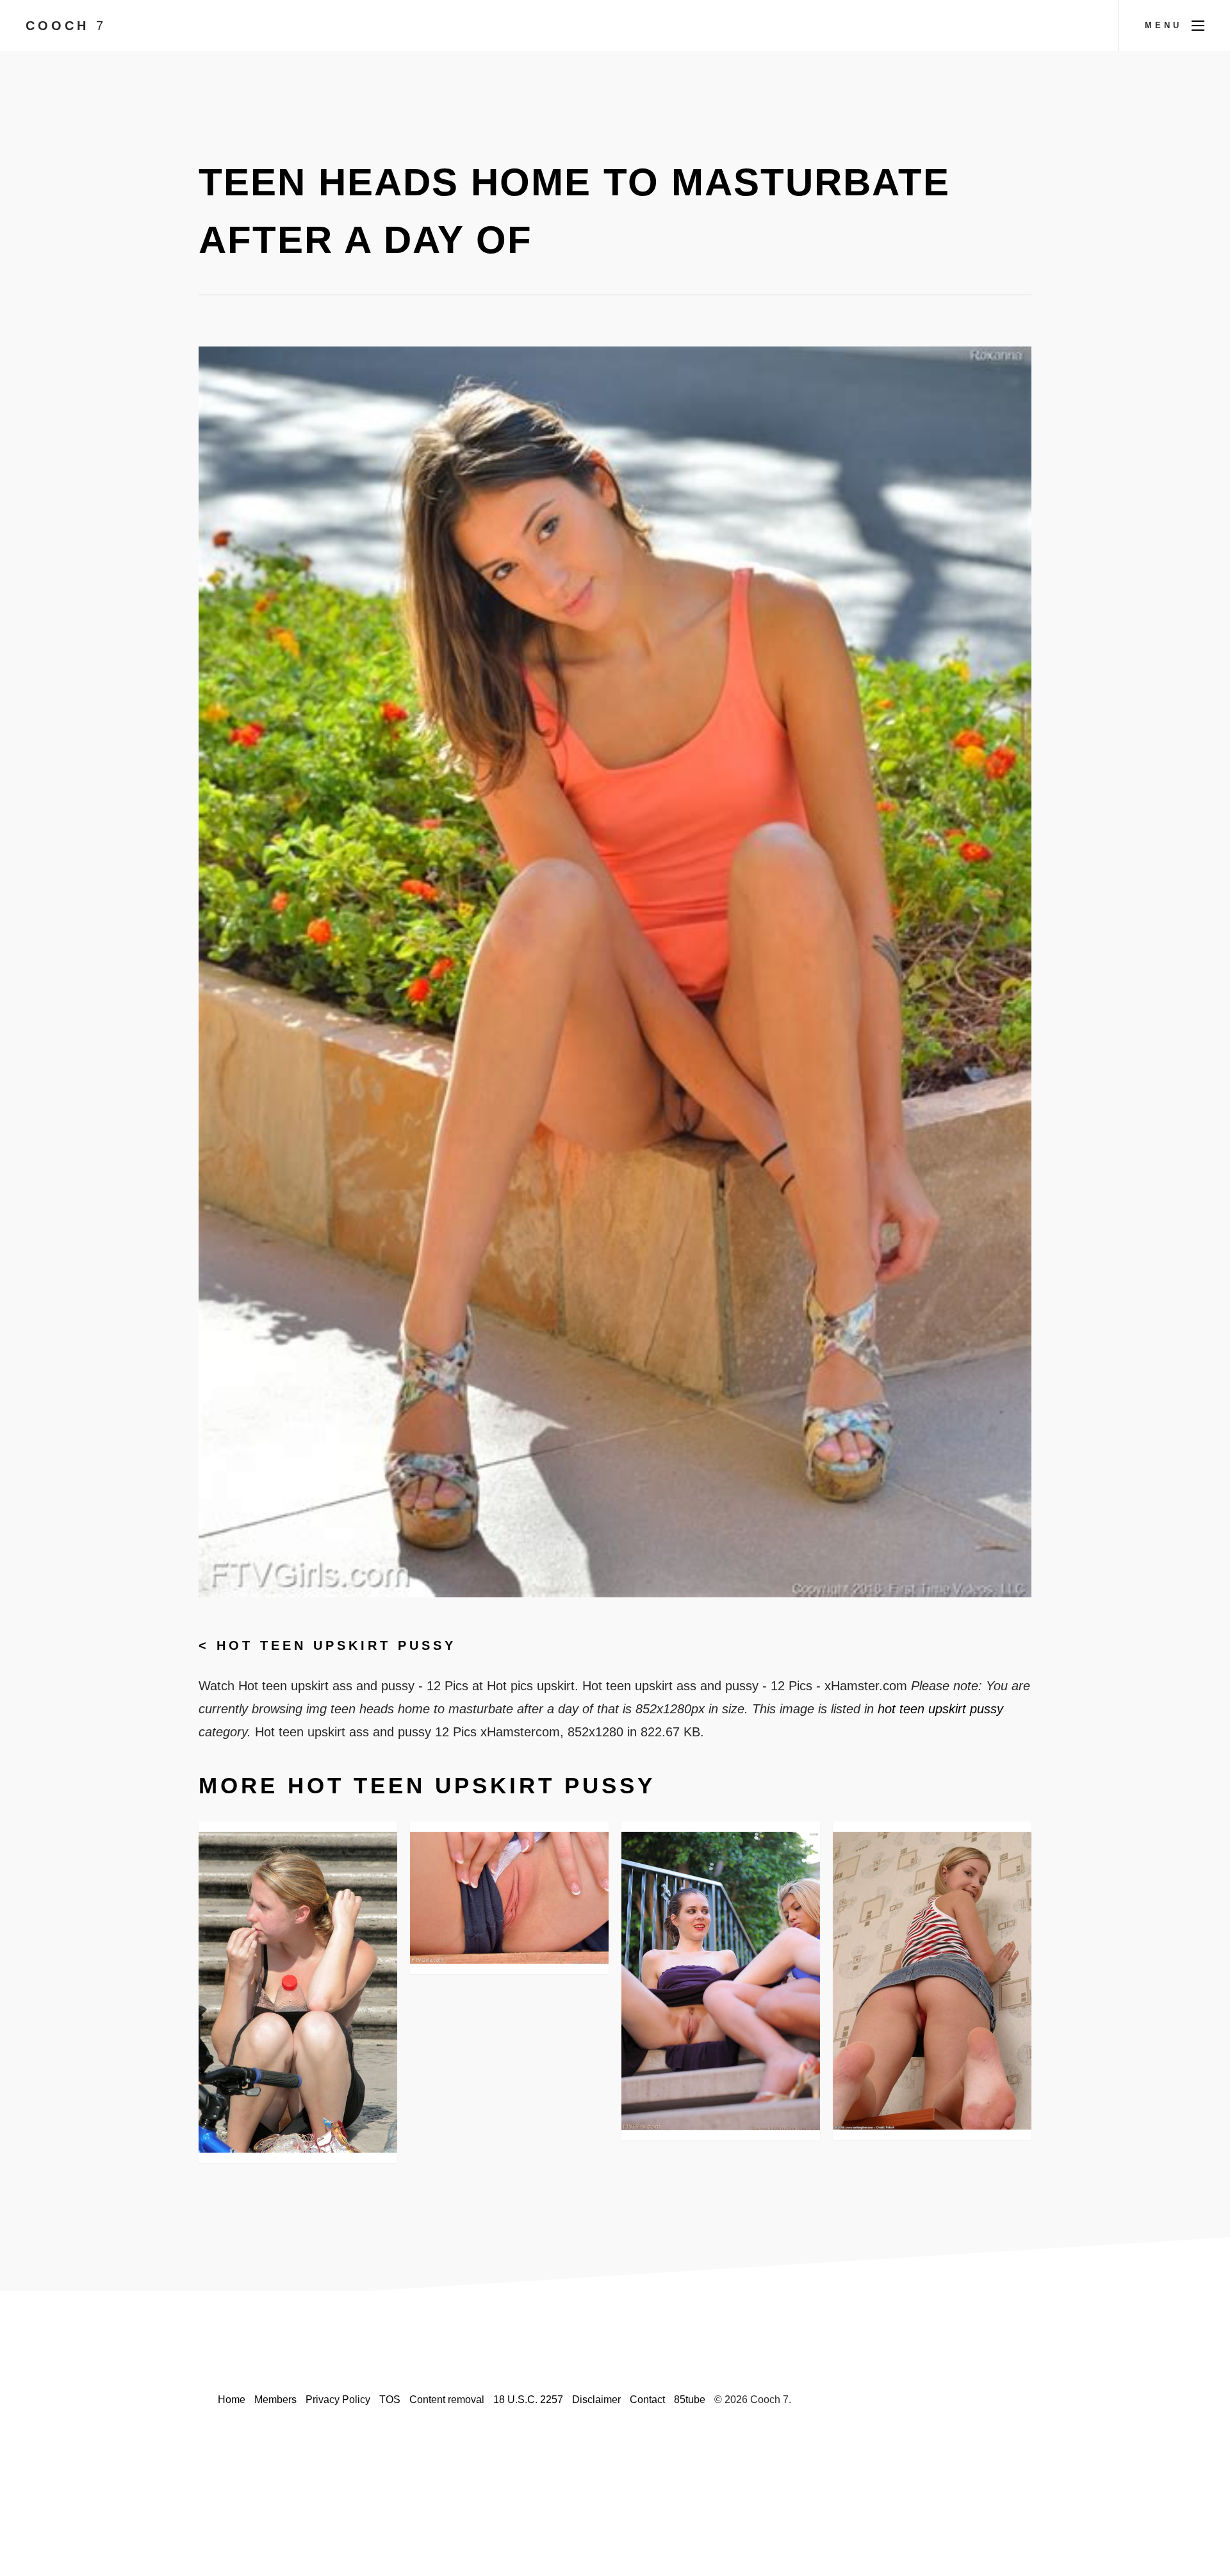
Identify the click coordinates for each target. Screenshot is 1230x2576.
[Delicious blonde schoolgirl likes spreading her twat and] (509, 1898)
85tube (690, 2400)
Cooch (66, 26)
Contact (647, 2400)
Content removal (447, 2400)
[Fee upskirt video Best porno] (932, 1981)
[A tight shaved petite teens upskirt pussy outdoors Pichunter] (721, 1981)
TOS (390, 2400)
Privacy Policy (338, 2400)
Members (275, 2400)
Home (232, 2400)
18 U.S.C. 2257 (528, 2400)
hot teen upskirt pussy (336, 1645)
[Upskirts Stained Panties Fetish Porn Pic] (298, 1992)
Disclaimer (596, 2400)
